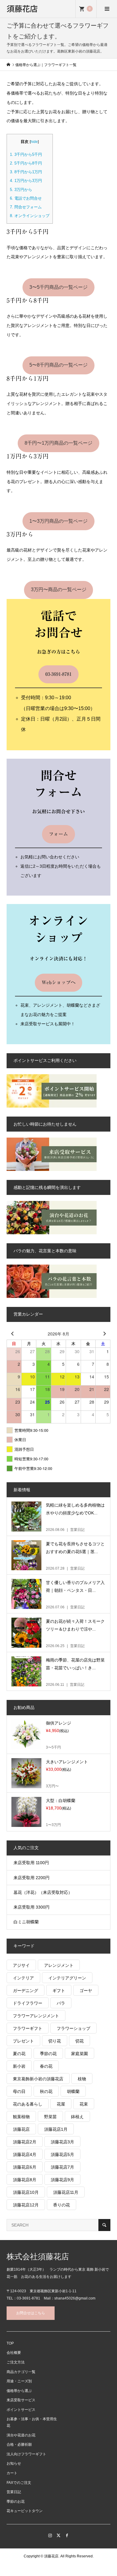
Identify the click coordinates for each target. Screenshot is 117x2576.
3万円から (21, 190)
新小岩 (19, 2066)
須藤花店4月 (25, 2154)
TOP (10, 2343)
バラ (61, 2003)
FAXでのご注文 (19, 2483)
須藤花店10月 (26, 2192)
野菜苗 (50, 2117)
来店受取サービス (21, 2400)
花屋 (61, 2104)
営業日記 (14, 2492)
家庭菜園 (79, 2054)
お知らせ (14, 2463)
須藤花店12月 (26, 2205)
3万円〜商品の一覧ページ (59, 590)
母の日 (19, 2091)
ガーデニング (25, 1991)
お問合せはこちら (31, 2313)
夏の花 (19, 2054)
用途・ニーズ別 (19, 2381)
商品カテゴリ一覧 (21, 2372)
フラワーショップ (73, 2028)
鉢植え (77, 2117)
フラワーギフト (28, 2028)
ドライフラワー (28, 2003)
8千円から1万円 (26, 172)
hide (34, 142)
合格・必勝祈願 (19, 2444)
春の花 (46, 2066)
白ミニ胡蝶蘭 (26, 1922)
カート (12, 2473)
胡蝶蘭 (73, 2091)
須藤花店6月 (25, 2167)
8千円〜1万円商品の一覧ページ (58, 443)
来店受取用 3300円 (31, 1907)
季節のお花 (16, 2502)
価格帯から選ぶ (19, 2391)
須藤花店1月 (56, 2129)
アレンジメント (59, 1965)
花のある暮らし (28, 2104)
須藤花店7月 (62, 2167)
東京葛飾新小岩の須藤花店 (38, 2079)
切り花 (55, 2041)
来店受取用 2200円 (31, 1878)
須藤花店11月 (66, 2192)
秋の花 (46, 2091)
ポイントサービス (21, 2410)
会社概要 (14, 2353)
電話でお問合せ (26, 198)
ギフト (59, 1991)
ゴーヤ (86, 1991)
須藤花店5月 (62, 2154)
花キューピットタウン (25, 2511)
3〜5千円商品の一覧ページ (58, 287)
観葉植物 (21, 2117)
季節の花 (48, 2054)
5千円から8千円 (26, 163)
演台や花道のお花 (21, 2435)
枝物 (82, 2079)
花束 (84, 2104)
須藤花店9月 (62, 2180)
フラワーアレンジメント (36, 2016)
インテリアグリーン (67, 1978)
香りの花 (61, 2205)
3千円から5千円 (26, 154)
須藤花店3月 (62, 2142)
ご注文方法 (16, 2362)
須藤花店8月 (25, 2180)
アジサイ (21, 1965)
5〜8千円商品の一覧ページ (58, 365)
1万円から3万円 (26, 181)
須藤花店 (22, 8)
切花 (79, 2041)
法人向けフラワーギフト (26, 2454)
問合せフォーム (26, 207)
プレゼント (23, 2041)
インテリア (23, 1978)
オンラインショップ (30, 216)
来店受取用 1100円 (31, 1863)
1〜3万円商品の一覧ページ (58, 521)
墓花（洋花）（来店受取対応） (43, 1892)
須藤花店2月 (25, 2142)
